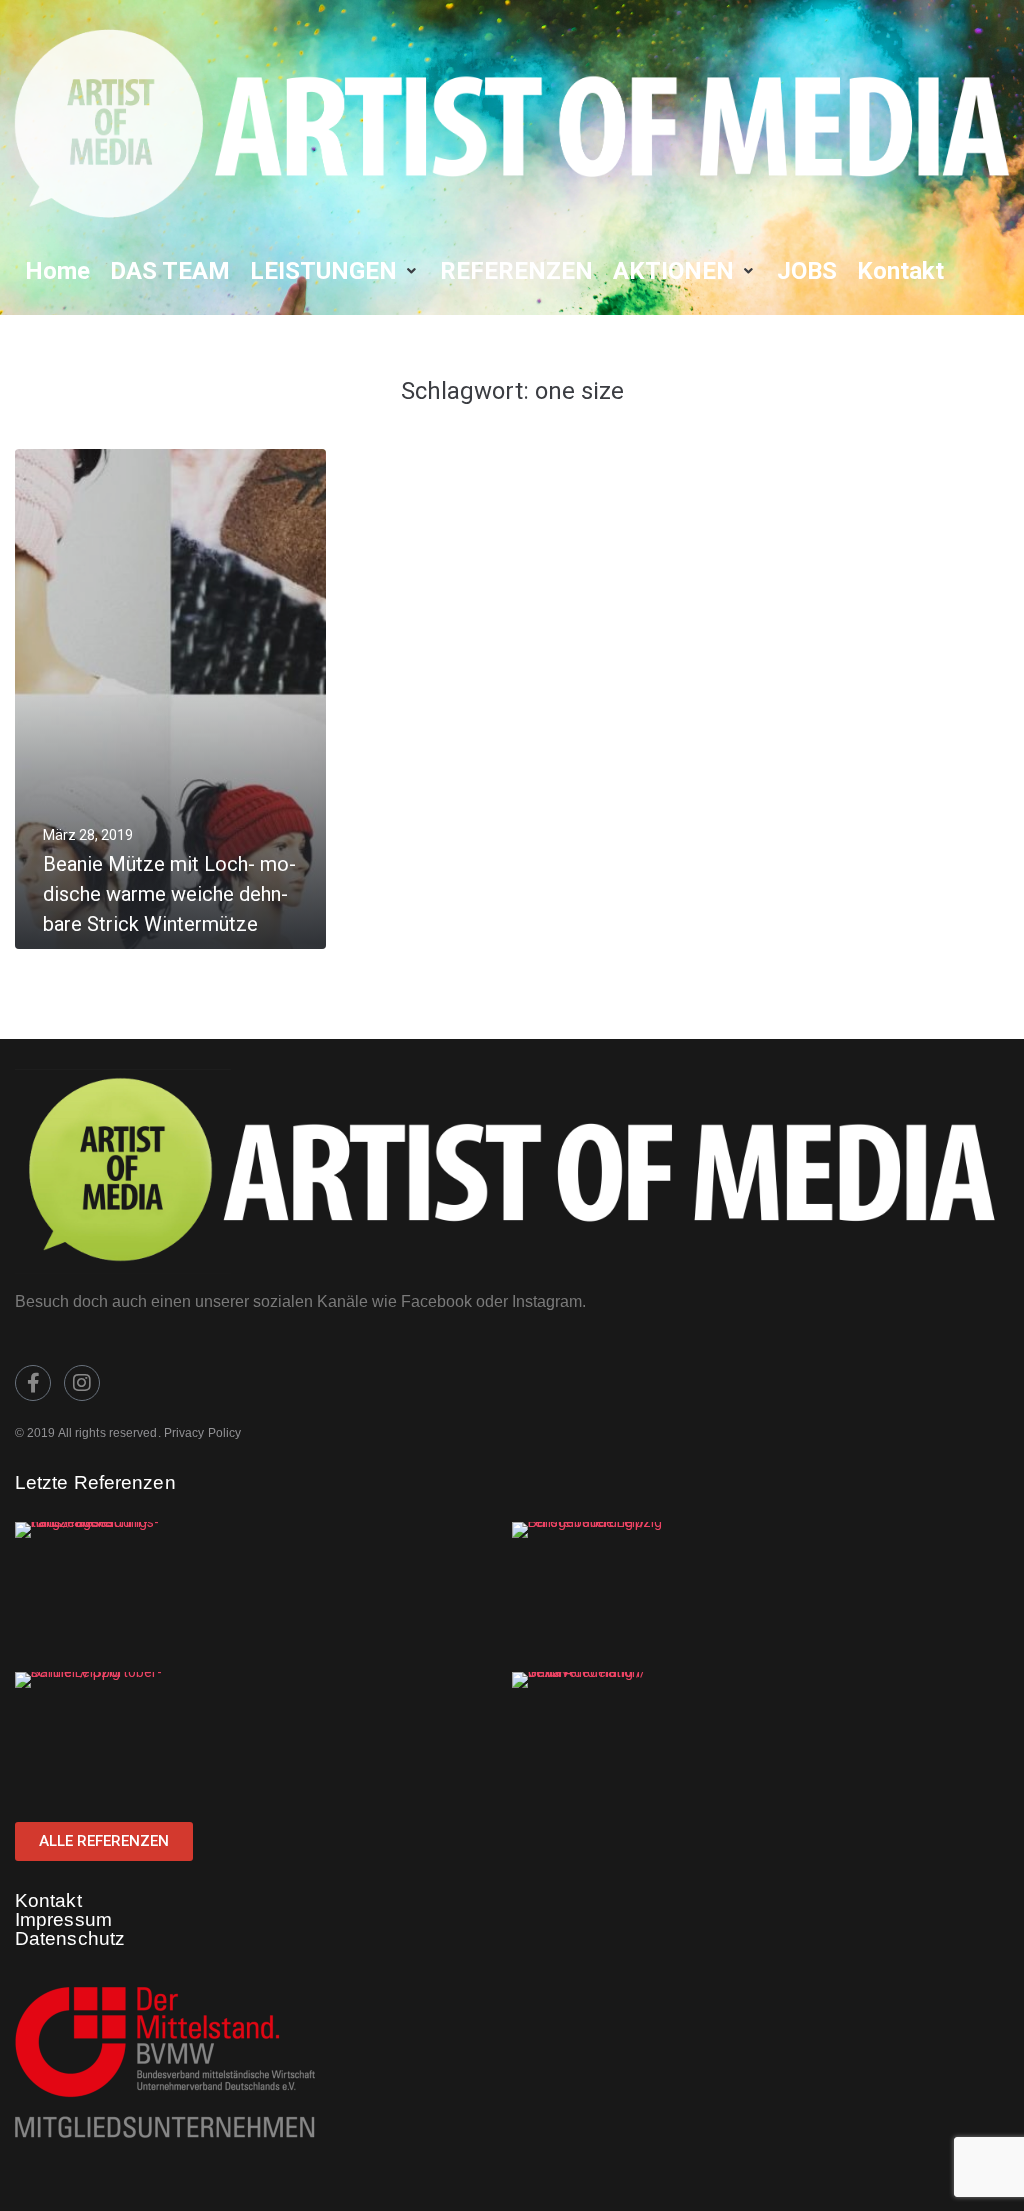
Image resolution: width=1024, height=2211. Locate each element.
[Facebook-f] (33, 1383)
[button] (335, 271)
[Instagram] (82, 1383)
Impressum (63, 1919)
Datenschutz (70, 1938)
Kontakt (48, 1900)
